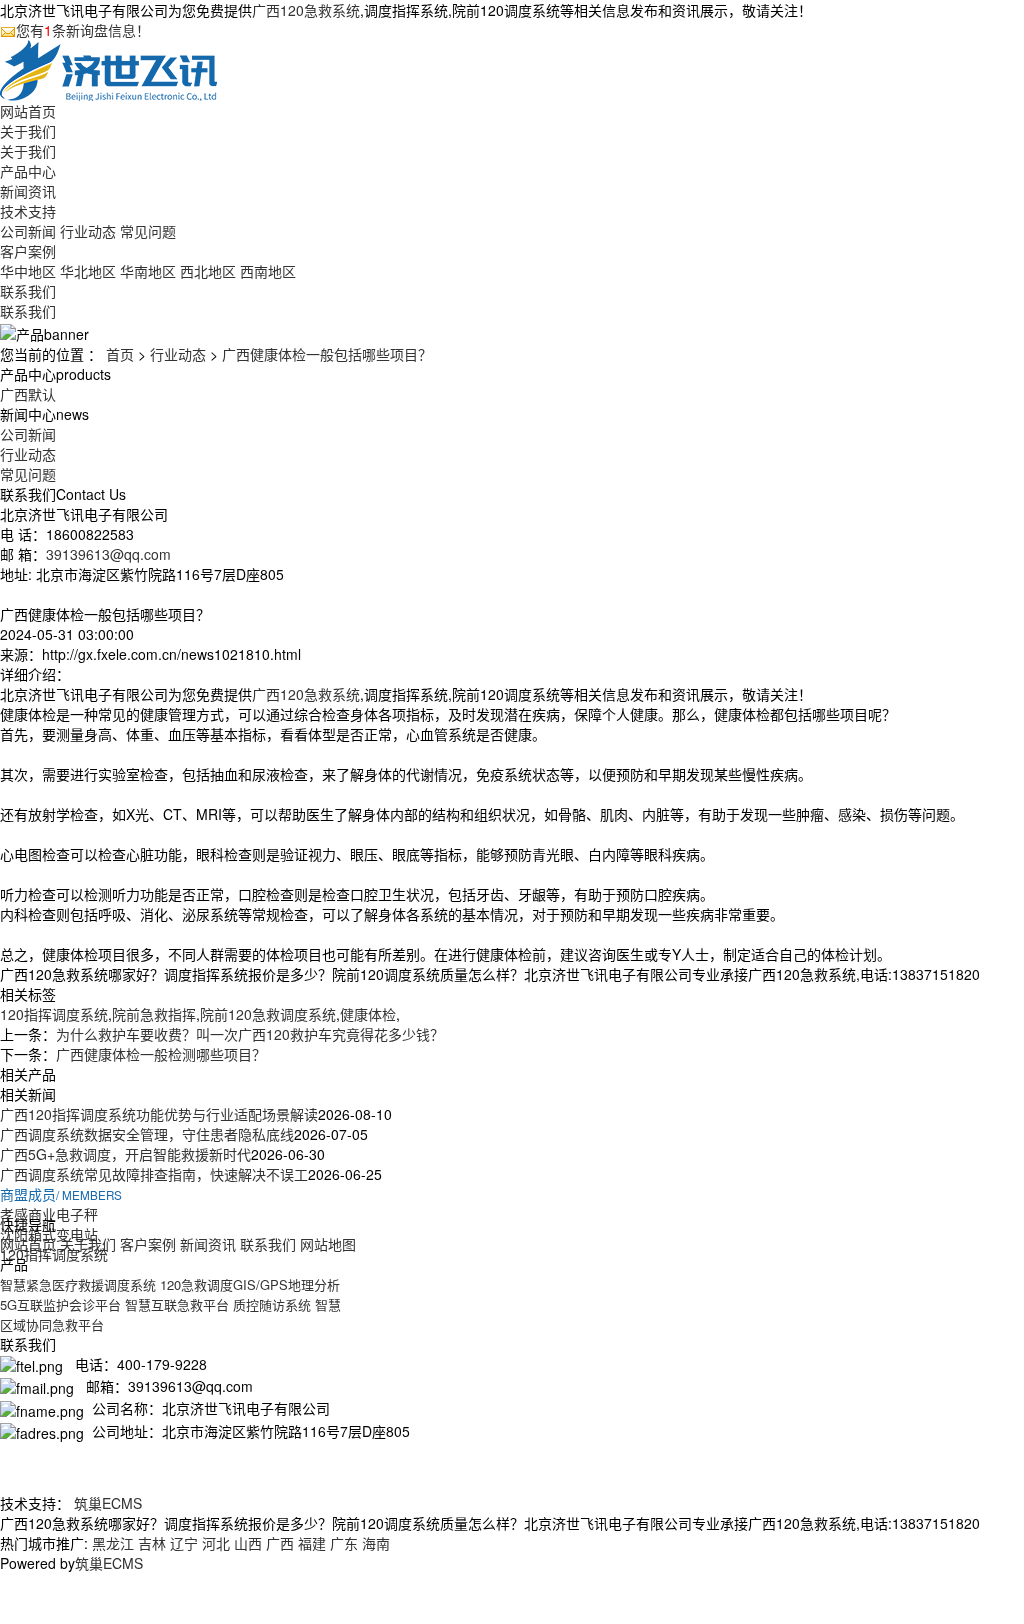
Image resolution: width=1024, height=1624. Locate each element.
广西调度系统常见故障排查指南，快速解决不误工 (154, 1174)
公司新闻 (28, 231)
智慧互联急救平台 (177, 1304)
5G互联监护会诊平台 (60, 1304)
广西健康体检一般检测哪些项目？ (161, 1054)
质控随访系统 (272, 1304)
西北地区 (208, 271)
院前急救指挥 (154, 1014)
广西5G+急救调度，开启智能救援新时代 (125, 1154)
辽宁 (184, 1543)
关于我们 (28, 131)
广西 (280, 1543)
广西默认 (28, 394)
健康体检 (368, 1014)
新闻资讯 (28, 191)
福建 (312, 1543)
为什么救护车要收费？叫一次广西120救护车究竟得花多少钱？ (250, 1034)
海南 (376, 1543)
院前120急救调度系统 (268, 1014)
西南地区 (268, 271)
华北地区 (88, 271)
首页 (120, 354)
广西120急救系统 (306, 10)
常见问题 (148, 231)
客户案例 (28, 251)
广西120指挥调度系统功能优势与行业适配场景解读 (159, 1114)
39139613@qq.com (108, 554)
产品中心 (28, 171)
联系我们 (28, 291)
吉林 (152, 1543)
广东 (344, 1543)
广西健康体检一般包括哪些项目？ (327, 354)
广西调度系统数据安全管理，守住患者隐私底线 (147, 1134)
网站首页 (28, 111)
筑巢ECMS (108, 1503)
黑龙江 (113, 1543)
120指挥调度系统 (54, 1014)
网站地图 (328, 1244)
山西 (248, 1543)
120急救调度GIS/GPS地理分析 (250, 1284)
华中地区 (28, 271)
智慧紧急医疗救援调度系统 (78, 1284)
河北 (216, 1543)
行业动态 (88, 231)
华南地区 (148, 271)
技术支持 (28, 211)
